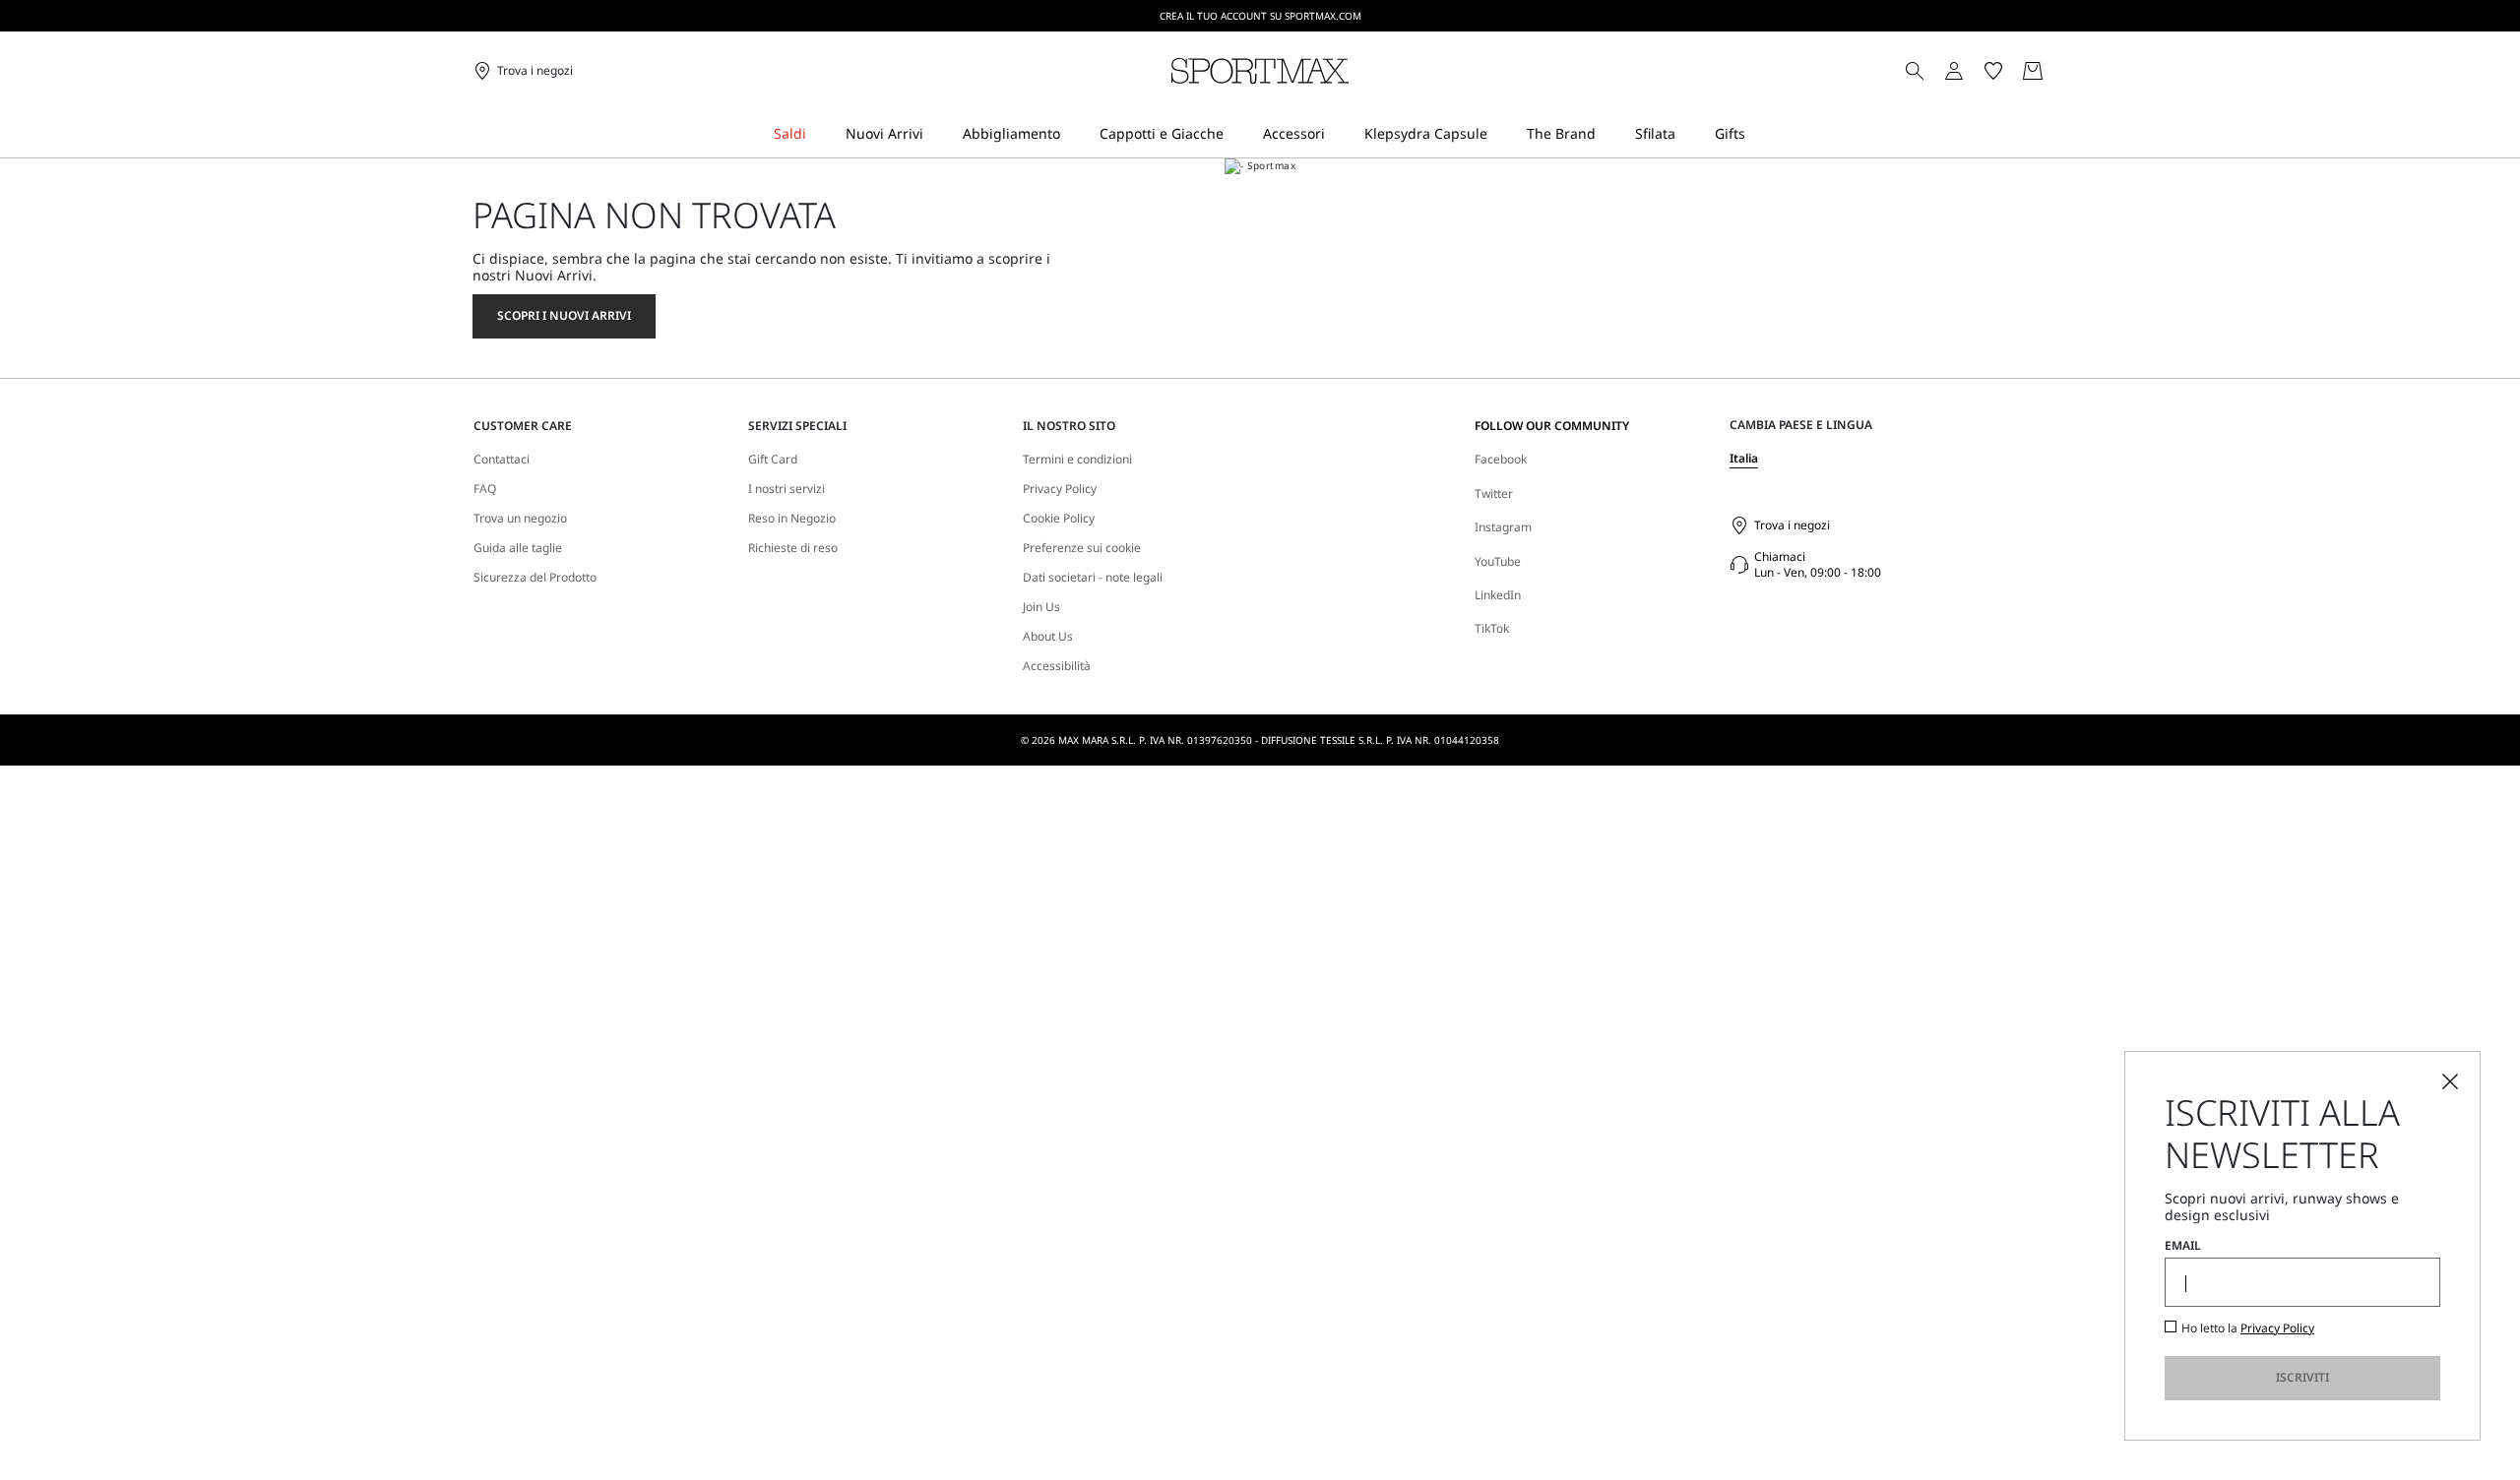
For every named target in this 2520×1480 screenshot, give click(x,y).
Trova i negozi (1792, 525)
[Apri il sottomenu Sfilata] (1688, 134)
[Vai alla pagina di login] (1954, 71)
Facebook (1501, 459)
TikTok (1492, 628)
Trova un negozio (520, 519)
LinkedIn (1498, 595)
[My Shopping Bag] (2033, 71)
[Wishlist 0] (1993, 71)
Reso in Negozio (792, 519)
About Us (1048, 637)
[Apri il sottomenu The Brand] (1608, 134)
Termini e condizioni (1077, 460)
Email (2183, 1246)
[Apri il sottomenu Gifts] (1758, 134)
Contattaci (502, 460)
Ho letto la (2248, 1328)
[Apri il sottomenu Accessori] (1338, 134)
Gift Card (773, 460)
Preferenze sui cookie (1082, 548)
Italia (1744, 458)
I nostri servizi (787, 489)
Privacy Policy (1060, 489)
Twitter (1494, 493)
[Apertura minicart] (2055, 71)
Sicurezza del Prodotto (535, 578)
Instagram (1503, 527)
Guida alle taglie (518, 548)
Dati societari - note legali (1093, 578)
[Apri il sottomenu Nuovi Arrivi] (936, 134)
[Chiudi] (2450, 1081)
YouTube (1498, 561)
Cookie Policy (1059, 519)
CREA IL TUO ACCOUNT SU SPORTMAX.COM (1260, 16)
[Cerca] (1915, 71)
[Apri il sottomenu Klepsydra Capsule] (1500, 134)
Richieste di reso (793, 548)
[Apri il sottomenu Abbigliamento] (1073, 134)
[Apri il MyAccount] (1972, 71)
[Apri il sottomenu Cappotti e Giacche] (1236, 134)
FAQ (485, 489)
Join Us (1041, 607)
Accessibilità (1057, 666)
